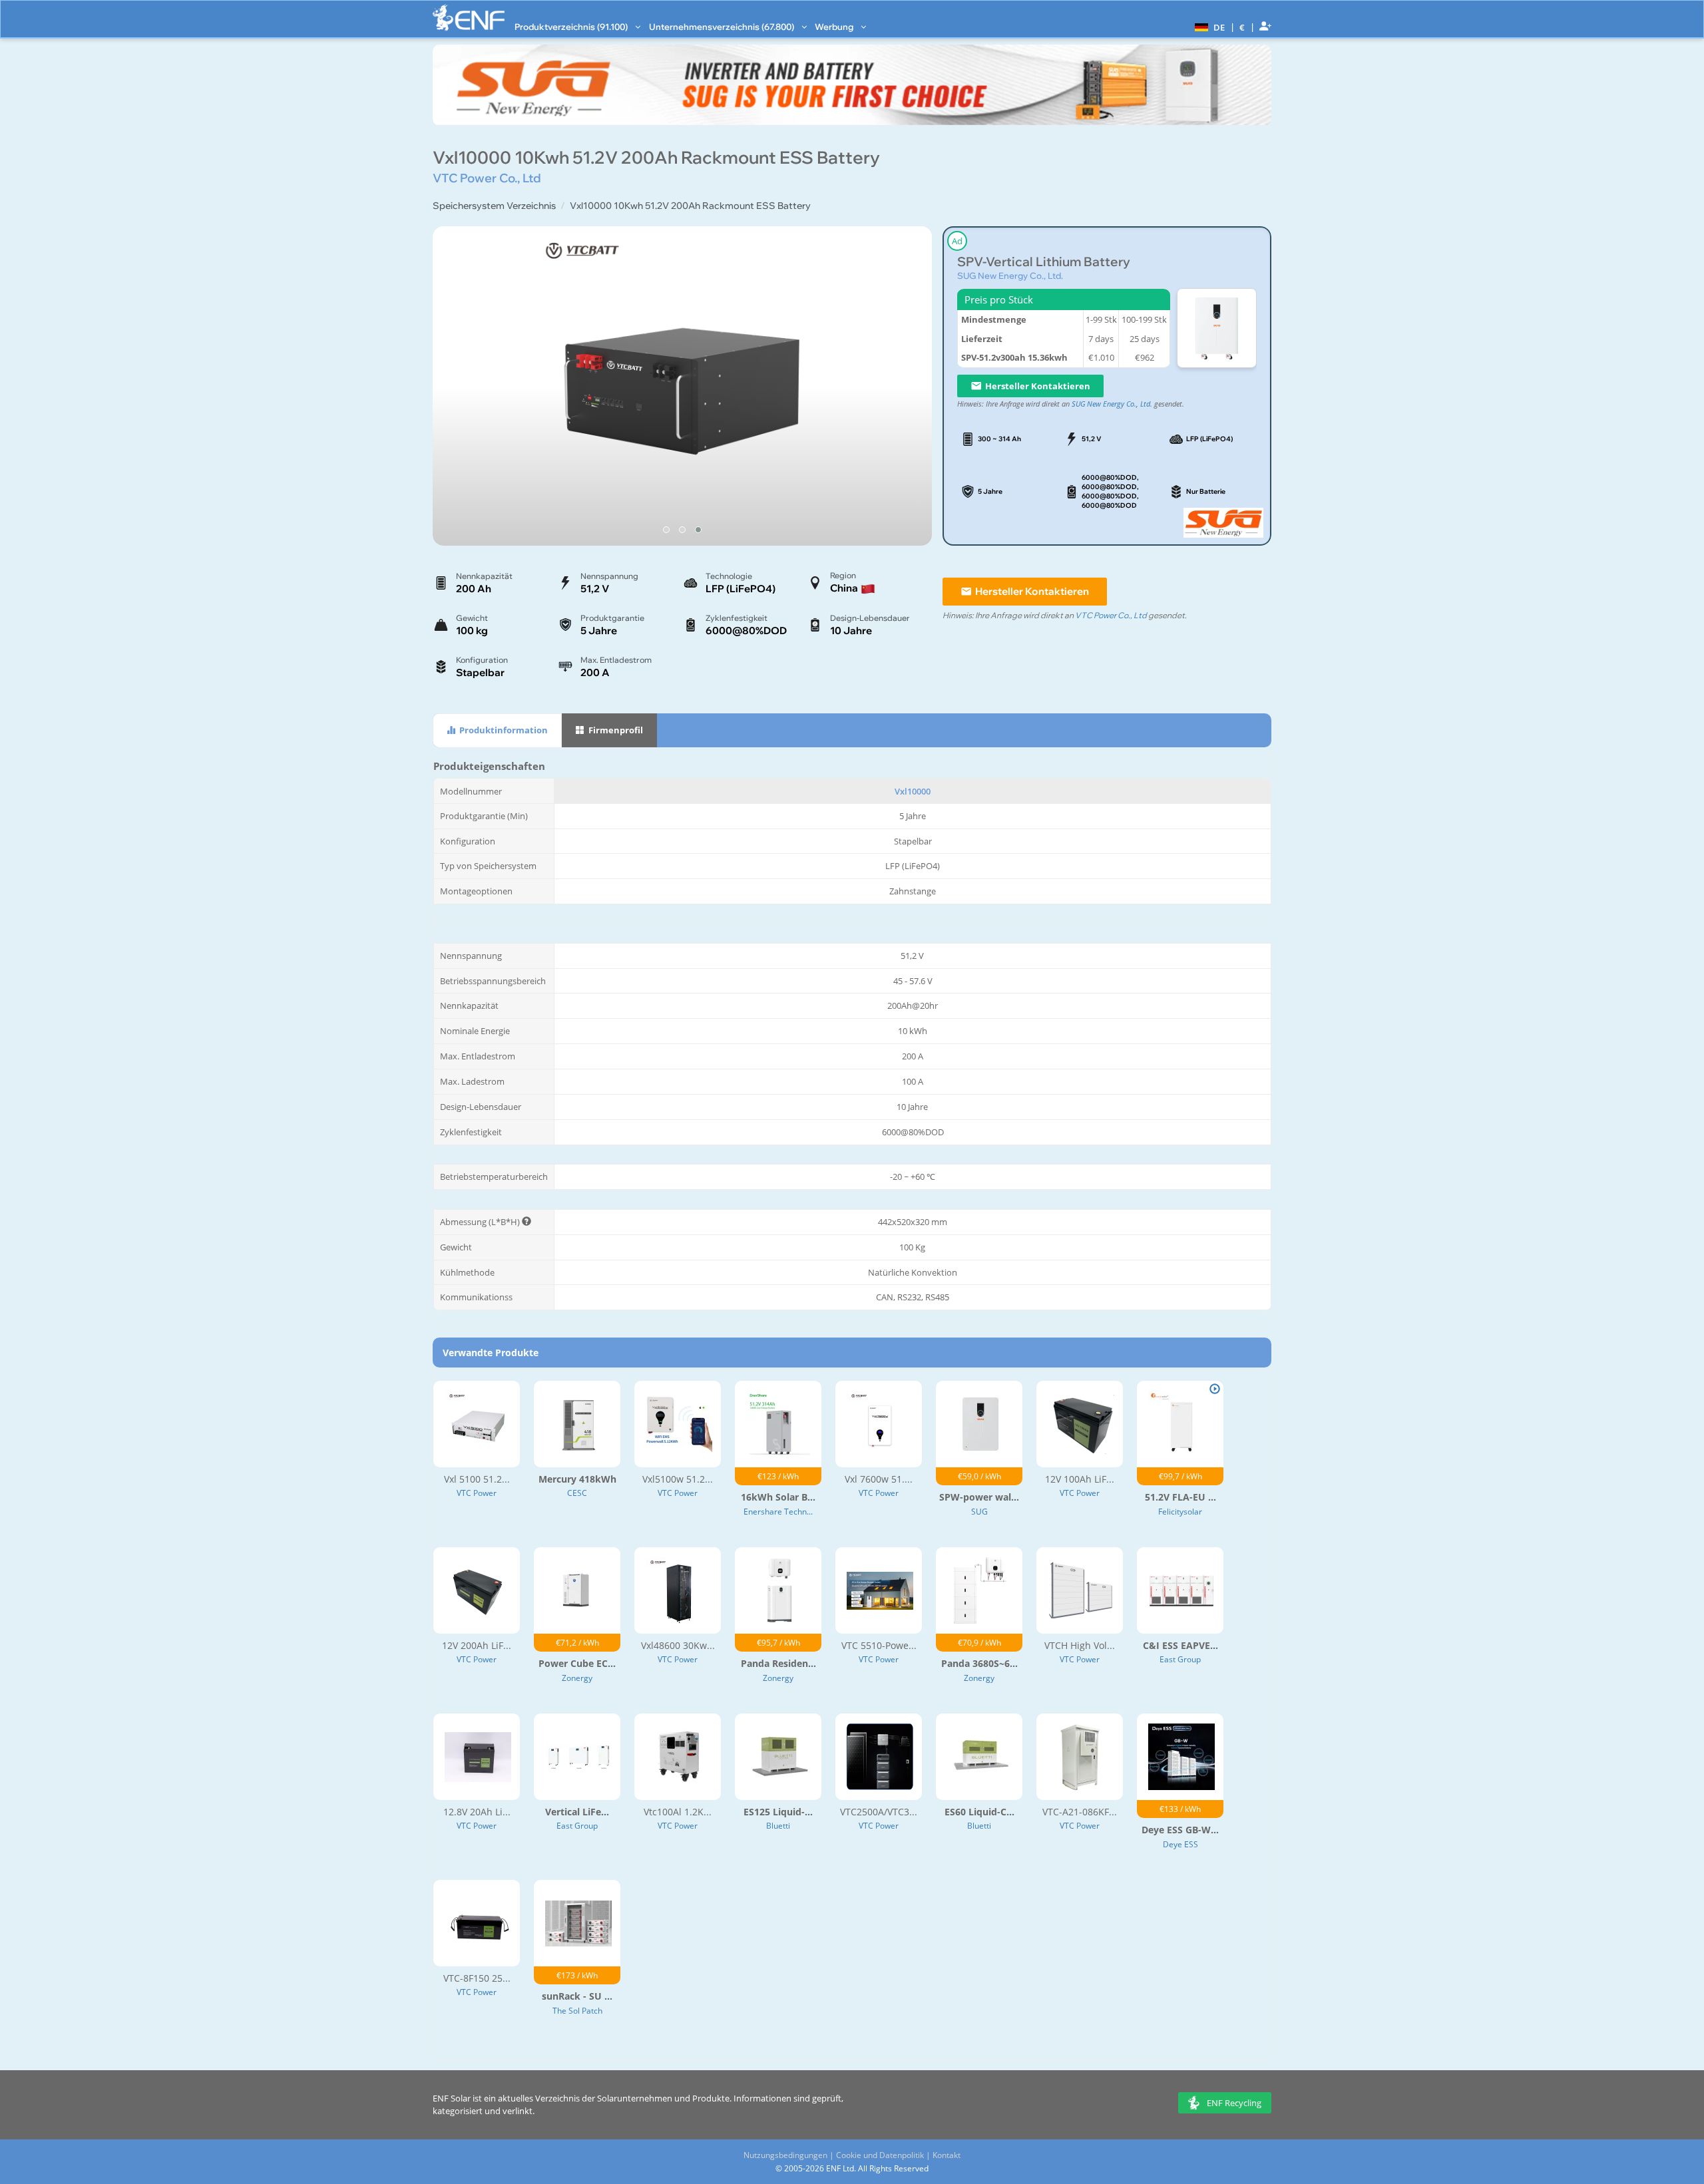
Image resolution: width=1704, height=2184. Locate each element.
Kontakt (947, 2155)
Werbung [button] (835, 27)
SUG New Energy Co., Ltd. (1010, 275)
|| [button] (1242, 27)
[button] (1208, 27)
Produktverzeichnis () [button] (572, 27)
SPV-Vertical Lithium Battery (1044, 262)
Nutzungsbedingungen (785, 2155)
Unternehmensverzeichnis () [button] (723, 27)
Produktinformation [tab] (503, 730)
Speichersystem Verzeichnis (494, 206)
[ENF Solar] (469, 18)
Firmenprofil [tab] (615, 730)
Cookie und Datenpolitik (880, 2155)
